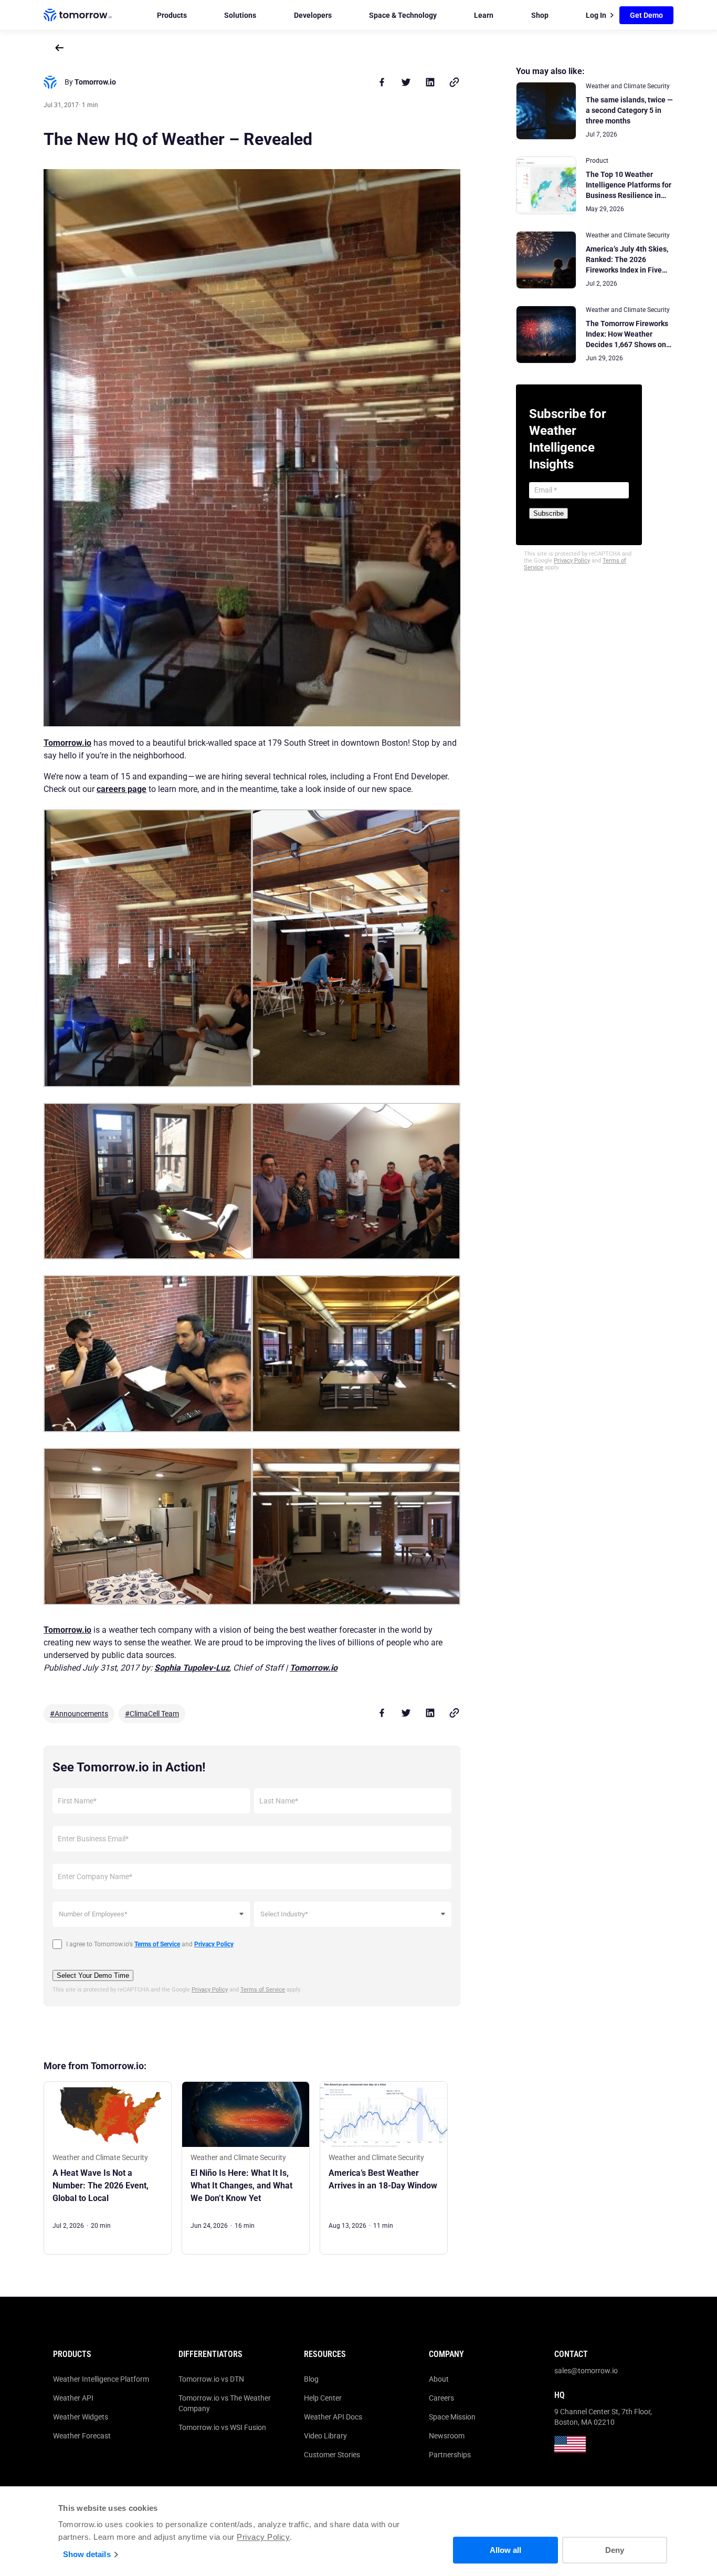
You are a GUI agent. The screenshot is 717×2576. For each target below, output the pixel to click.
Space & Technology (403, 15)
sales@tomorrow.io (586, 2371)
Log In (596, 15)
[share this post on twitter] (406, 82)
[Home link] (78, 15)
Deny (615, 2550)
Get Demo (646, 15)
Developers (313, 15)
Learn (484, 15)
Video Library (325, 2436)
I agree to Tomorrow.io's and (150, 1944)
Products (172, 15)
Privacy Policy (263, 2537)
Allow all (505, 2550)
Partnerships (450, 2455)
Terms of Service (263, 1990)
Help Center (323, 2398)
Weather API (73, 2398)
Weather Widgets (81, 2417)
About (439, 2379)
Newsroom (447, 2436)
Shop (540, 15)
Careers (441, 2398)
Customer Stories (332, 2455)
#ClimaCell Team (152, 1714)
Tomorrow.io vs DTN (211, 2379)
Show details (87, 2554)
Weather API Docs (333, 2417)
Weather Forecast (82, 2436)
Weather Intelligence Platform (101, 2379)
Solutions (240, 15)
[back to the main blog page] (59, 48)
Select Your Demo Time (93, 1975)
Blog (311, 2379)
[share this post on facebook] (382, 82)
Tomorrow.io (67, 743)
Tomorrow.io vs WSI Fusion (222, 2427)
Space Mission (452, 2417)
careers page (122, 789)
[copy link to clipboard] (454, 82)
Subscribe (549, 513)
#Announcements (79, 1714)
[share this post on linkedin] (430, 82)
